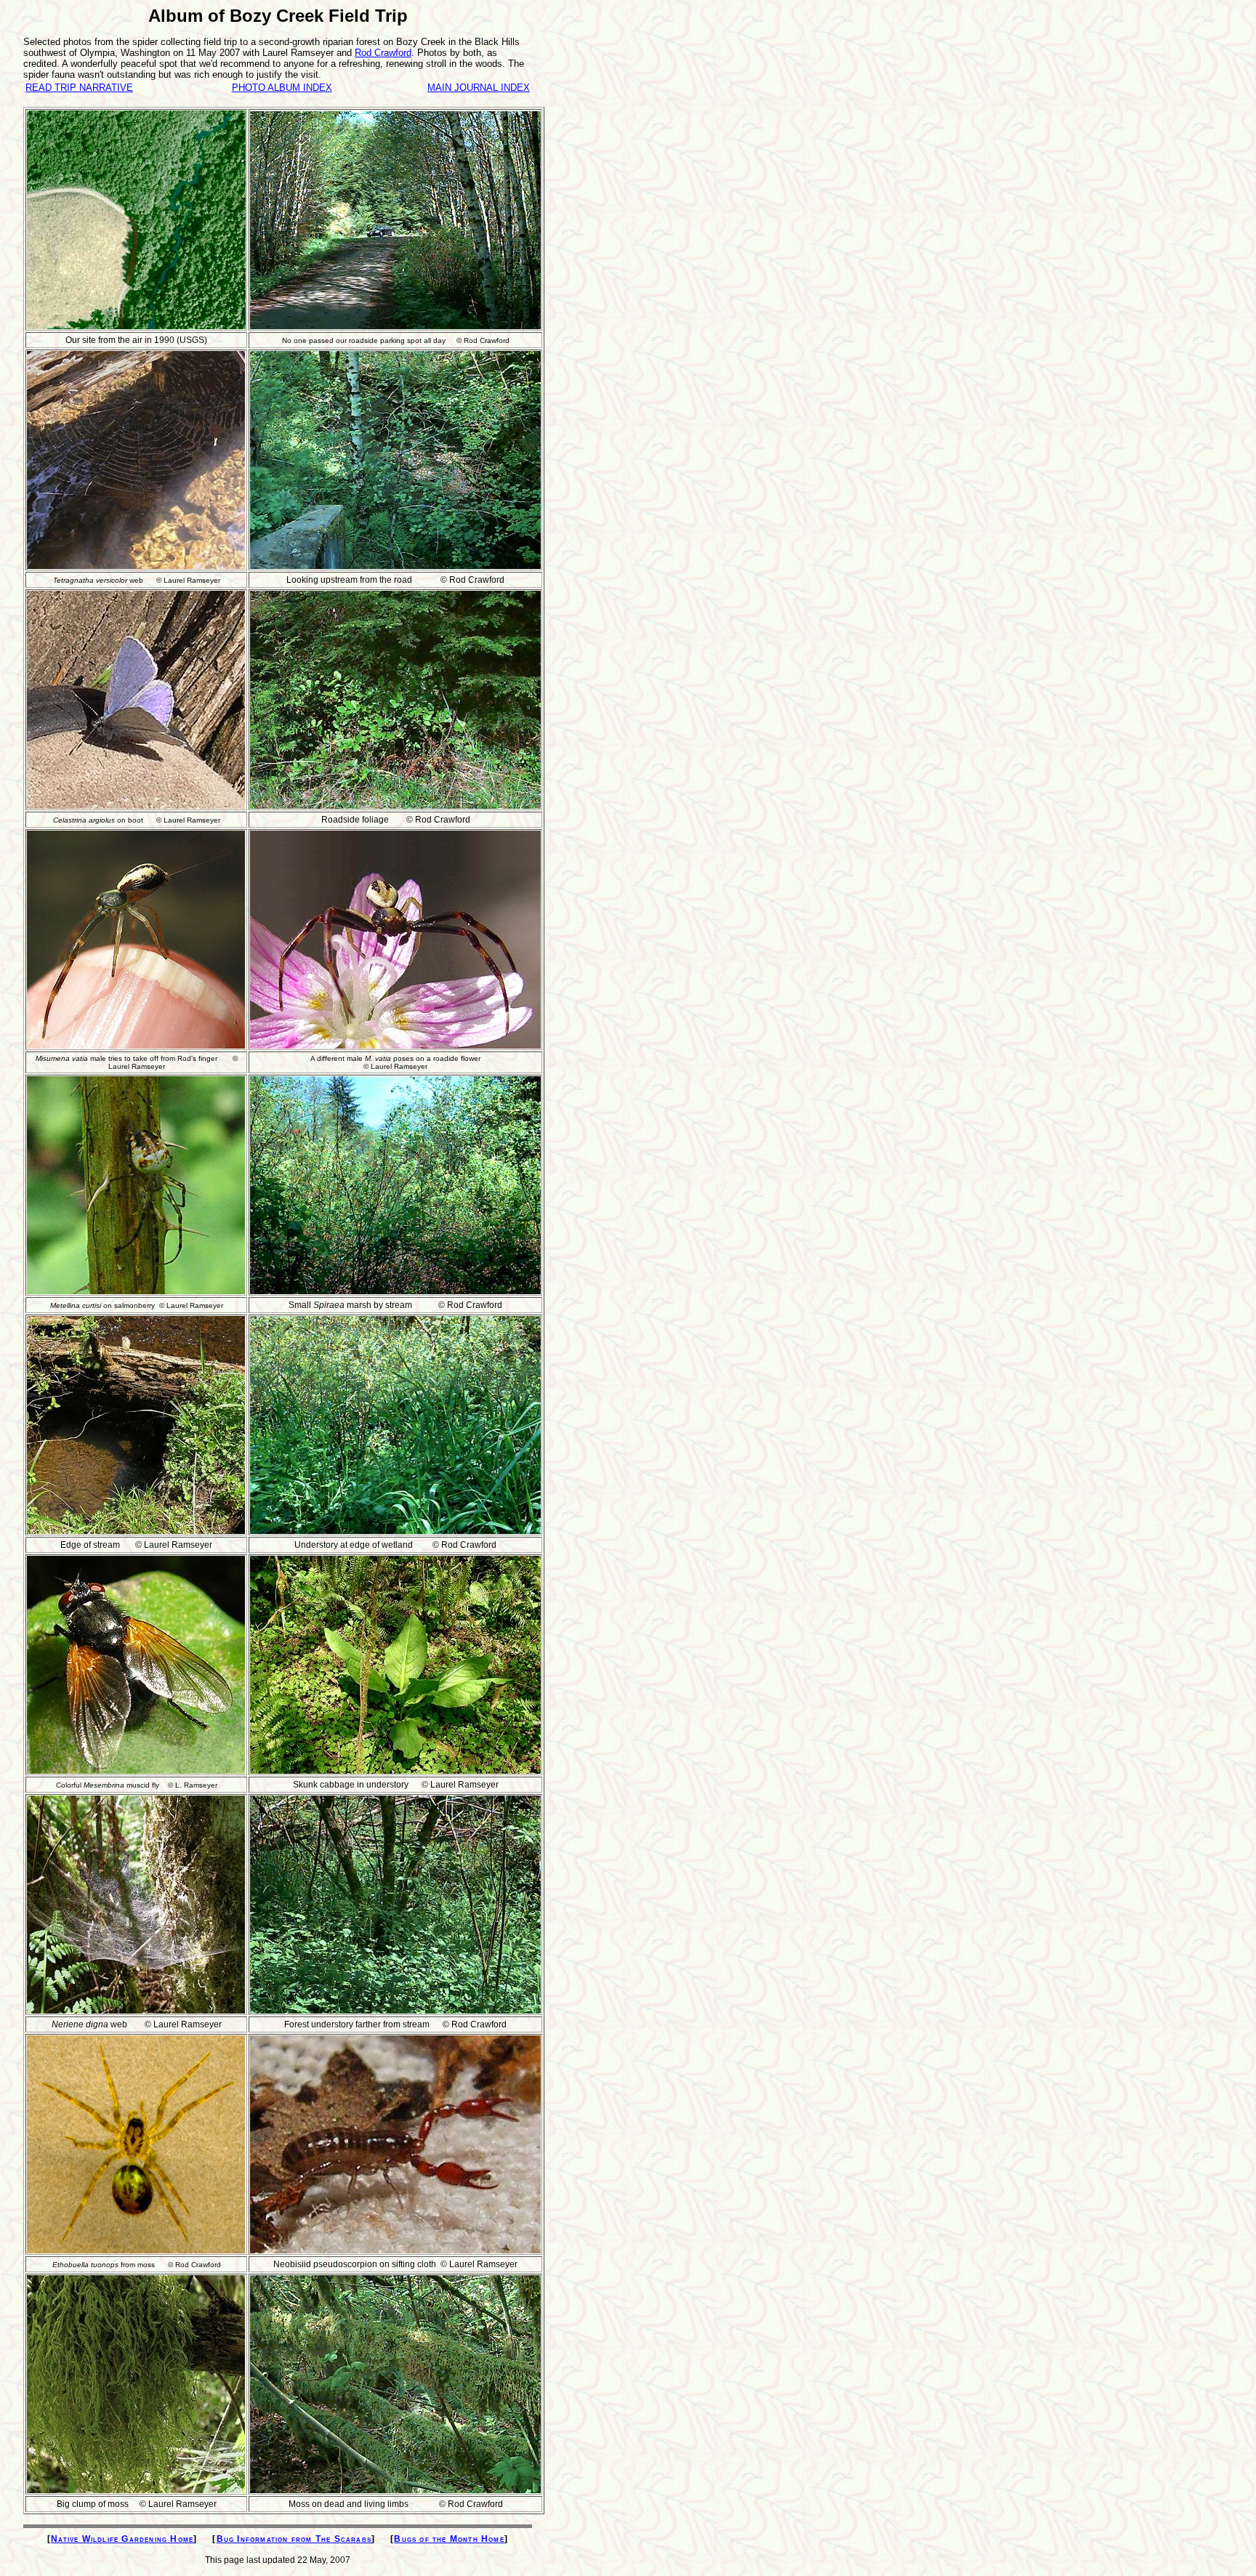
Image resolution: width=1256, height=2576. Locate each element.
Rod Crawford (383, 53)
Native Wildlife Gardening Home (122, 2539)
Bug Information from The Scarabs (294, 2539)
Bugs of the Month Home (449, 2539)
